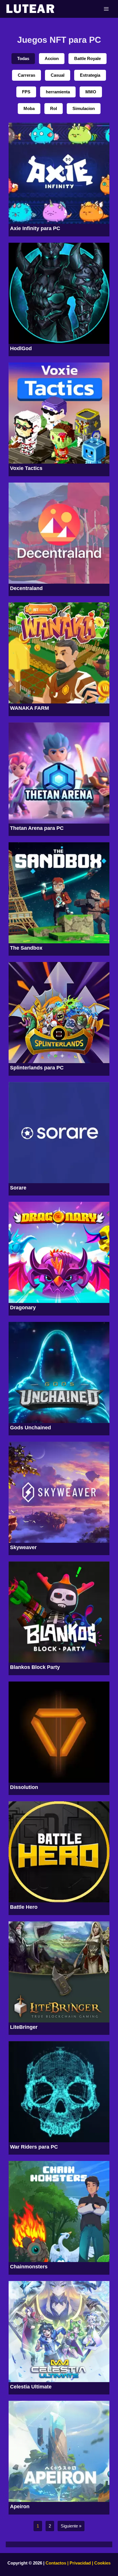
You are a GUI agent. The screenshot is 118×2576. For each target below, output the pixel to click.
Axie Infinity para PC (35, 228)
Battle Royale (87, 59)
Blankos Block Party (35, 1667)
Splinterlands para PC (37, 1068)
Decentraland (26, 588)
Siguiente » (71, 2526)
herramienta (58, 92)
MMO (91, 92)
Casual (58, 75)
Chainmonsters (29, 2267)
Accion (52, 59)
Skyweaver (23, 1547)
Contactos (56, 2563)
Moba (29, 109)
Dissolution (24, 1787)
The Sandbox (26, 948)
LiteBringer (24, 2027)
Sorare (18, 1188)
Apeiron (20, 2506)
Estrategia (90, 75)
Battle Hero (24, 1907)
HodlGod (21, 348)
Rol (54, 109)
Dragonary (23, 1308)
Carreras (26, 75)
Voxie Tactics (26, 468)
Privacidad (80, 2563)
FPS (26, 92)
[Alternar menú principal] (106, 9)
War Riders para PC (34, 2147)
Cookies (102, 2563)
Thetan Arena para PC (37, 828)
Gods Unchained (31, 1428)
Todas (23, 59)
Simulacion (84, 109)
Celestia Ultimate (31, 2387)
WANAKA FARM (29, 708)
